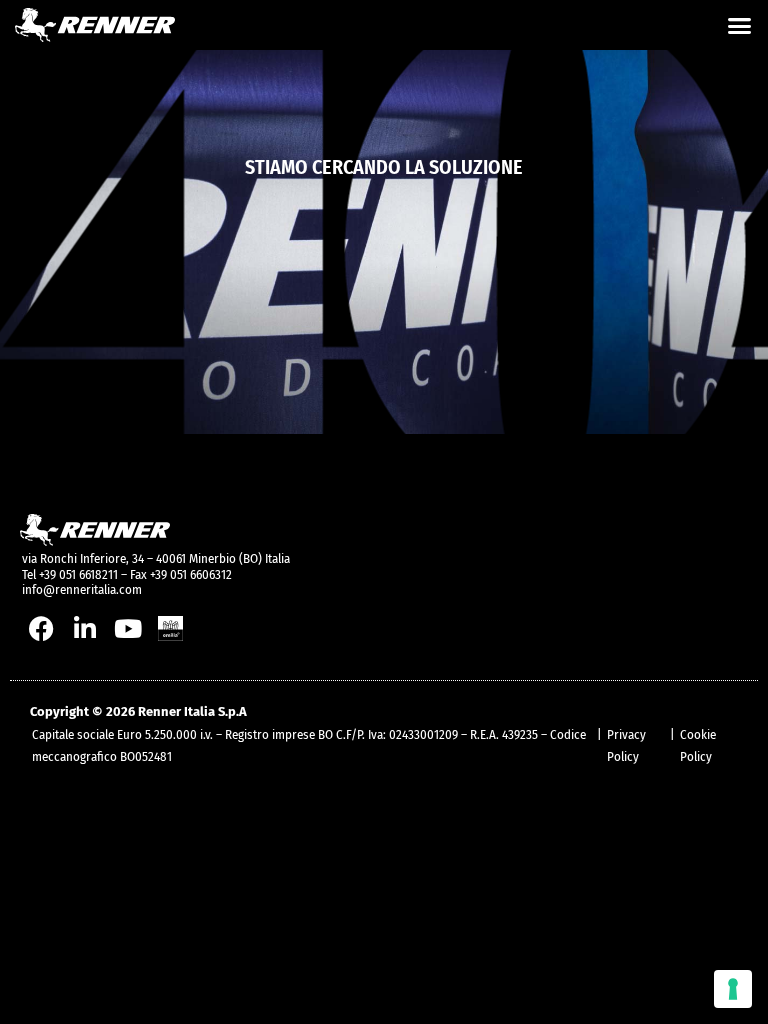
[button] (740, 25)
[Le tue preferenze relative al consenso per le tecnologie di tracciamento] (733, 989)
